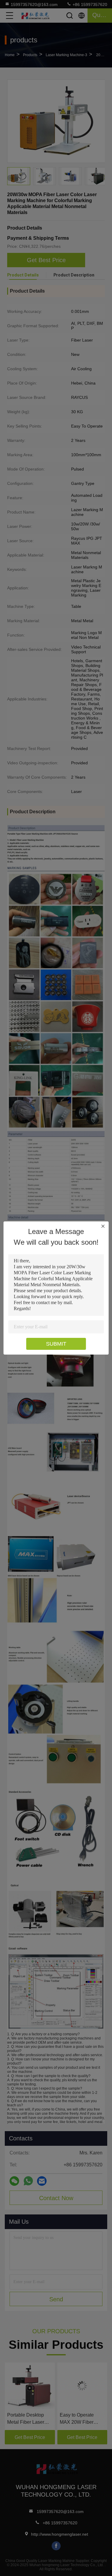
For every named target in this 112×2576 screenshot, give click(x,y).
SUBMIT (56, 1344)
